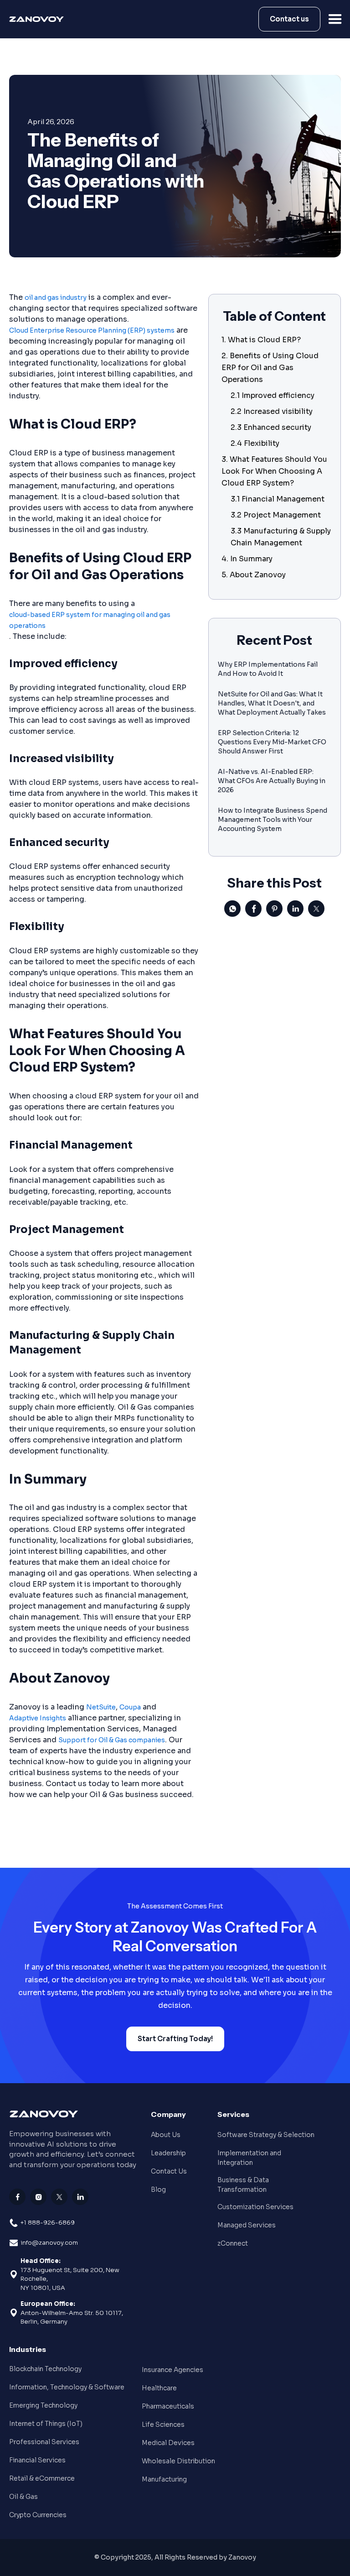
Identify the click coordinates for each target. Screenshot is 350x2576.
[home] (39, 19)
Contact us (289, 19)
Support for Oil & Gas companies (112, 1740)
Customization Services (255, 2207)
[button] (335, 19)
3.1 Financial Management (278, 499)
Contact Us (169, 2171)
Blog (158, 2189)
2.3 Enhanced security (271, 427)
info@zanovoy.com (49, 2243)
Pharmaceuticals (168, 2406)
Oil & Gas (23, 2497)
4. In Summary (247, 559)
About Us (166, 2135)
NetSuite (101, 1707)
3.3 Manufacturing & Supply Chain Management (281, 537)
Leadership (168, 2153)
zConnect (233, 2243)
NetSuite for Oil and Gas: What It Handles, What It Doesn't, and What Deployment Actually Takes (272, 703)
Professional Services (44, 2442)
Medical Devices (168, 2443)
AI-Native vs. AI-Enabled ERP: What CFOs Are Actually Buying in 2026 (272, 781)
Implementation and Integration (249, 2158)
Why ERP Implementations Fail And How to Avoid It (268, 669)
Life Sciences (163, 2424)
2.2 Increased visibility (272, 411)
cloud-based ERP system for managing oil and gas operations (90, 620)
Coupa (130, 1707)
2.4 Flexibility (255, 443)
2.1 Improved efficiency (273, 395)
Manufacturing (164, 2479)
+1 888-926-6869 (48, 2223)
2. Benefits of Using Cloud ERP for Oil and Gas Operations (270, 368)
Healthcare (159, 2388)
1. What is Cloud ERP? (261, 340)
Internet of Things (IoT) (46, 2424)
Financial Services (37, 2460)
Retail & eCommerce (42, 2478)
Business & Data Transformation (243, 2185)
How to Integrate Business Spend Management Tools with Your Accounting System (273, 820)
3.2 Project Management (276, 515)
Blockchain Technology (45, 2369)
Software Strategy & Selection (266, 2135)
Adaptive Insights (38, 1718)
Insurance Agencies (172, 2370)
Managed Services (247, 2225)
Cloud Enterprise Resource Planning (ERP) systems (92, 330)
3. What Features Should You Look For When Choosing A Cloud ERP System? (274, 471)
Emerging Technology (43, 2405)
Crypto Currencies (38, 2515)
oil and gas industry (56, 298)
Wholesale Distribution (178, 2461)
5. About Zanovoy (254, 575)
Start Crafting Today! (175, 2039)
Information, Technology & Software (67, 2387)
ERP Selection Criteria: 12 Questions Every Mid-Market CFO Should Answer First (272, 742)
